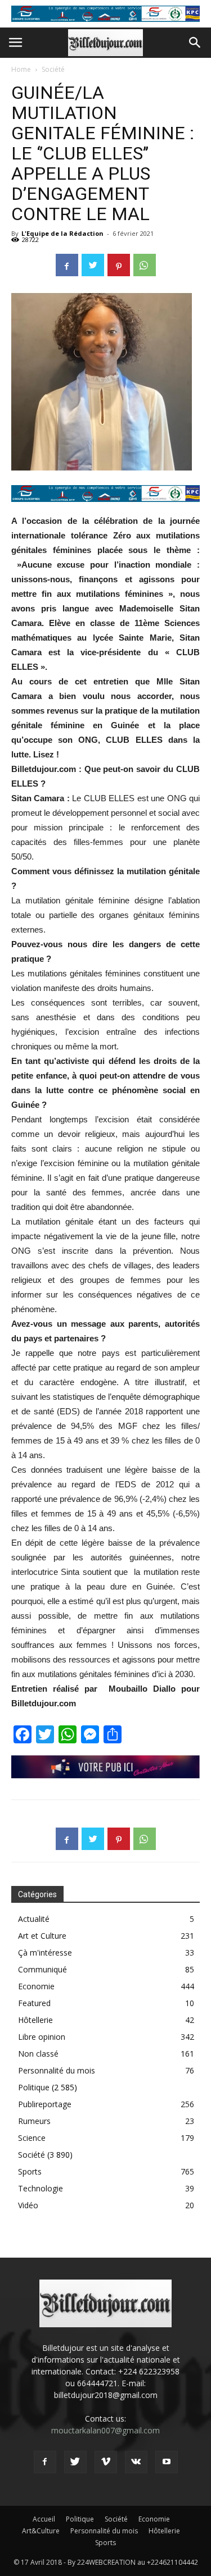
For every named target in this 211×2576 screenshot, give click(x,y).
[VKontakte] (136, 2462)
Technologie (41, 2188)
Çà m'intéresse (45, 1952)
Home (21, 69)
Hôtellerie (35, 2020)
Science (32, 2138)
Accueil (44, 2519)
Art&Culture (41, 2531)
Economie (36, 1986)
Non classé (38, 2054)
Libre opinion (42, 2037)
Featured (34, 2003)
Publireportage (45, 2104)
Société (53, 69)
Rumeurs (34, 2121)
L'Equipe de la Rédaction (62, 233)
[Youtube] (167, 2462)
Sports (30, 2171)
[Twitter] (75, 2462)
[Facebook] (45, 2462)
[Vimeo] (106, 2462)
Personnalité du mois (57, 2070)
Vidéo (28, 2205)
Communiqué (42, 1969)
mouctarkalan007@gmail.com (105, 2430)
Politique (34, 2087)
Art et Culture (42, 1936)
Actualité (34, 1919)
